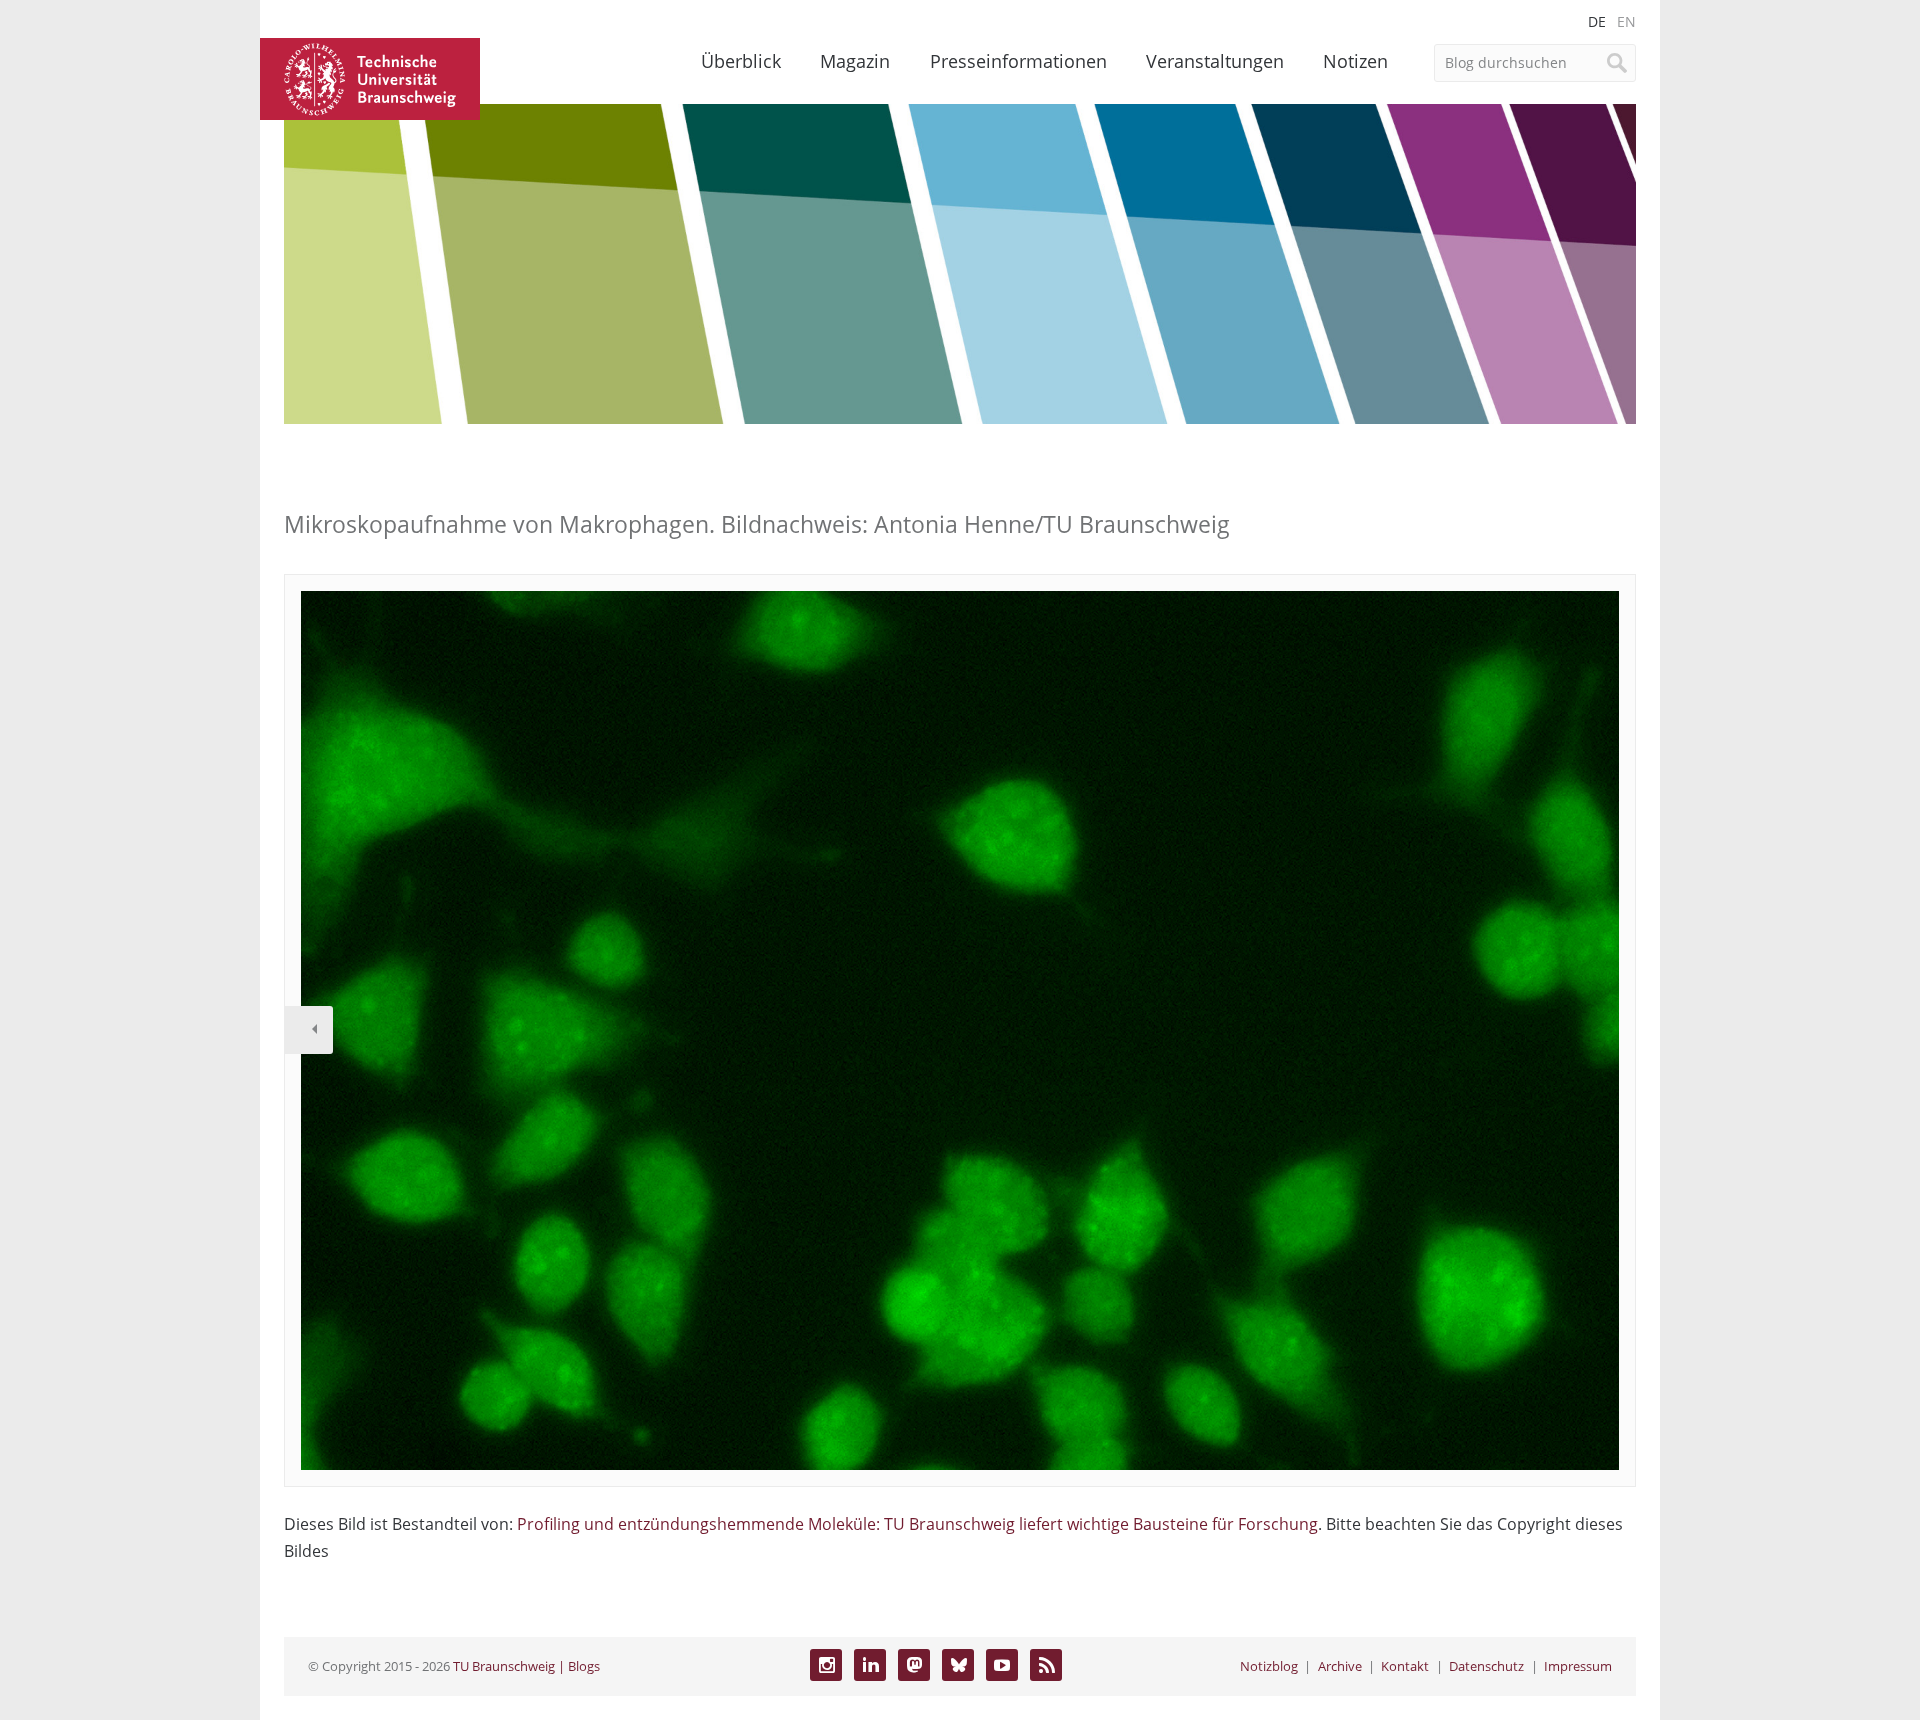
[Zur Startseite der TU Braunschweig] (370, 77)
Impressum (1578, 1666)
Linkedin (870, 1665)
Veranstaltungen (1215, 61)
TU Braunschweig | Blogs (526, 1666)
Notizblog (1269, 1666)
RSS (1046, 1665)
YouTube (1002, 1665)
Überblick (741, 61)
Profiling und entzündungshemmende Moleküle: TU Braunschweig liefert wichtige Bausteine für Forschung (917, 1524)
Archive (1340, 1666)
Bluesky (958, 1665)
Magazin (855, 61)
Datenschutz (1486, 1666)
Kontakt (1405, 1666)
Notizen (1355, 61)
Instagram (826, 1665)
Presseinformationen (1018, 61)
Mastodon (914, 1665)
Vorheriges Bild (309, 1030)
